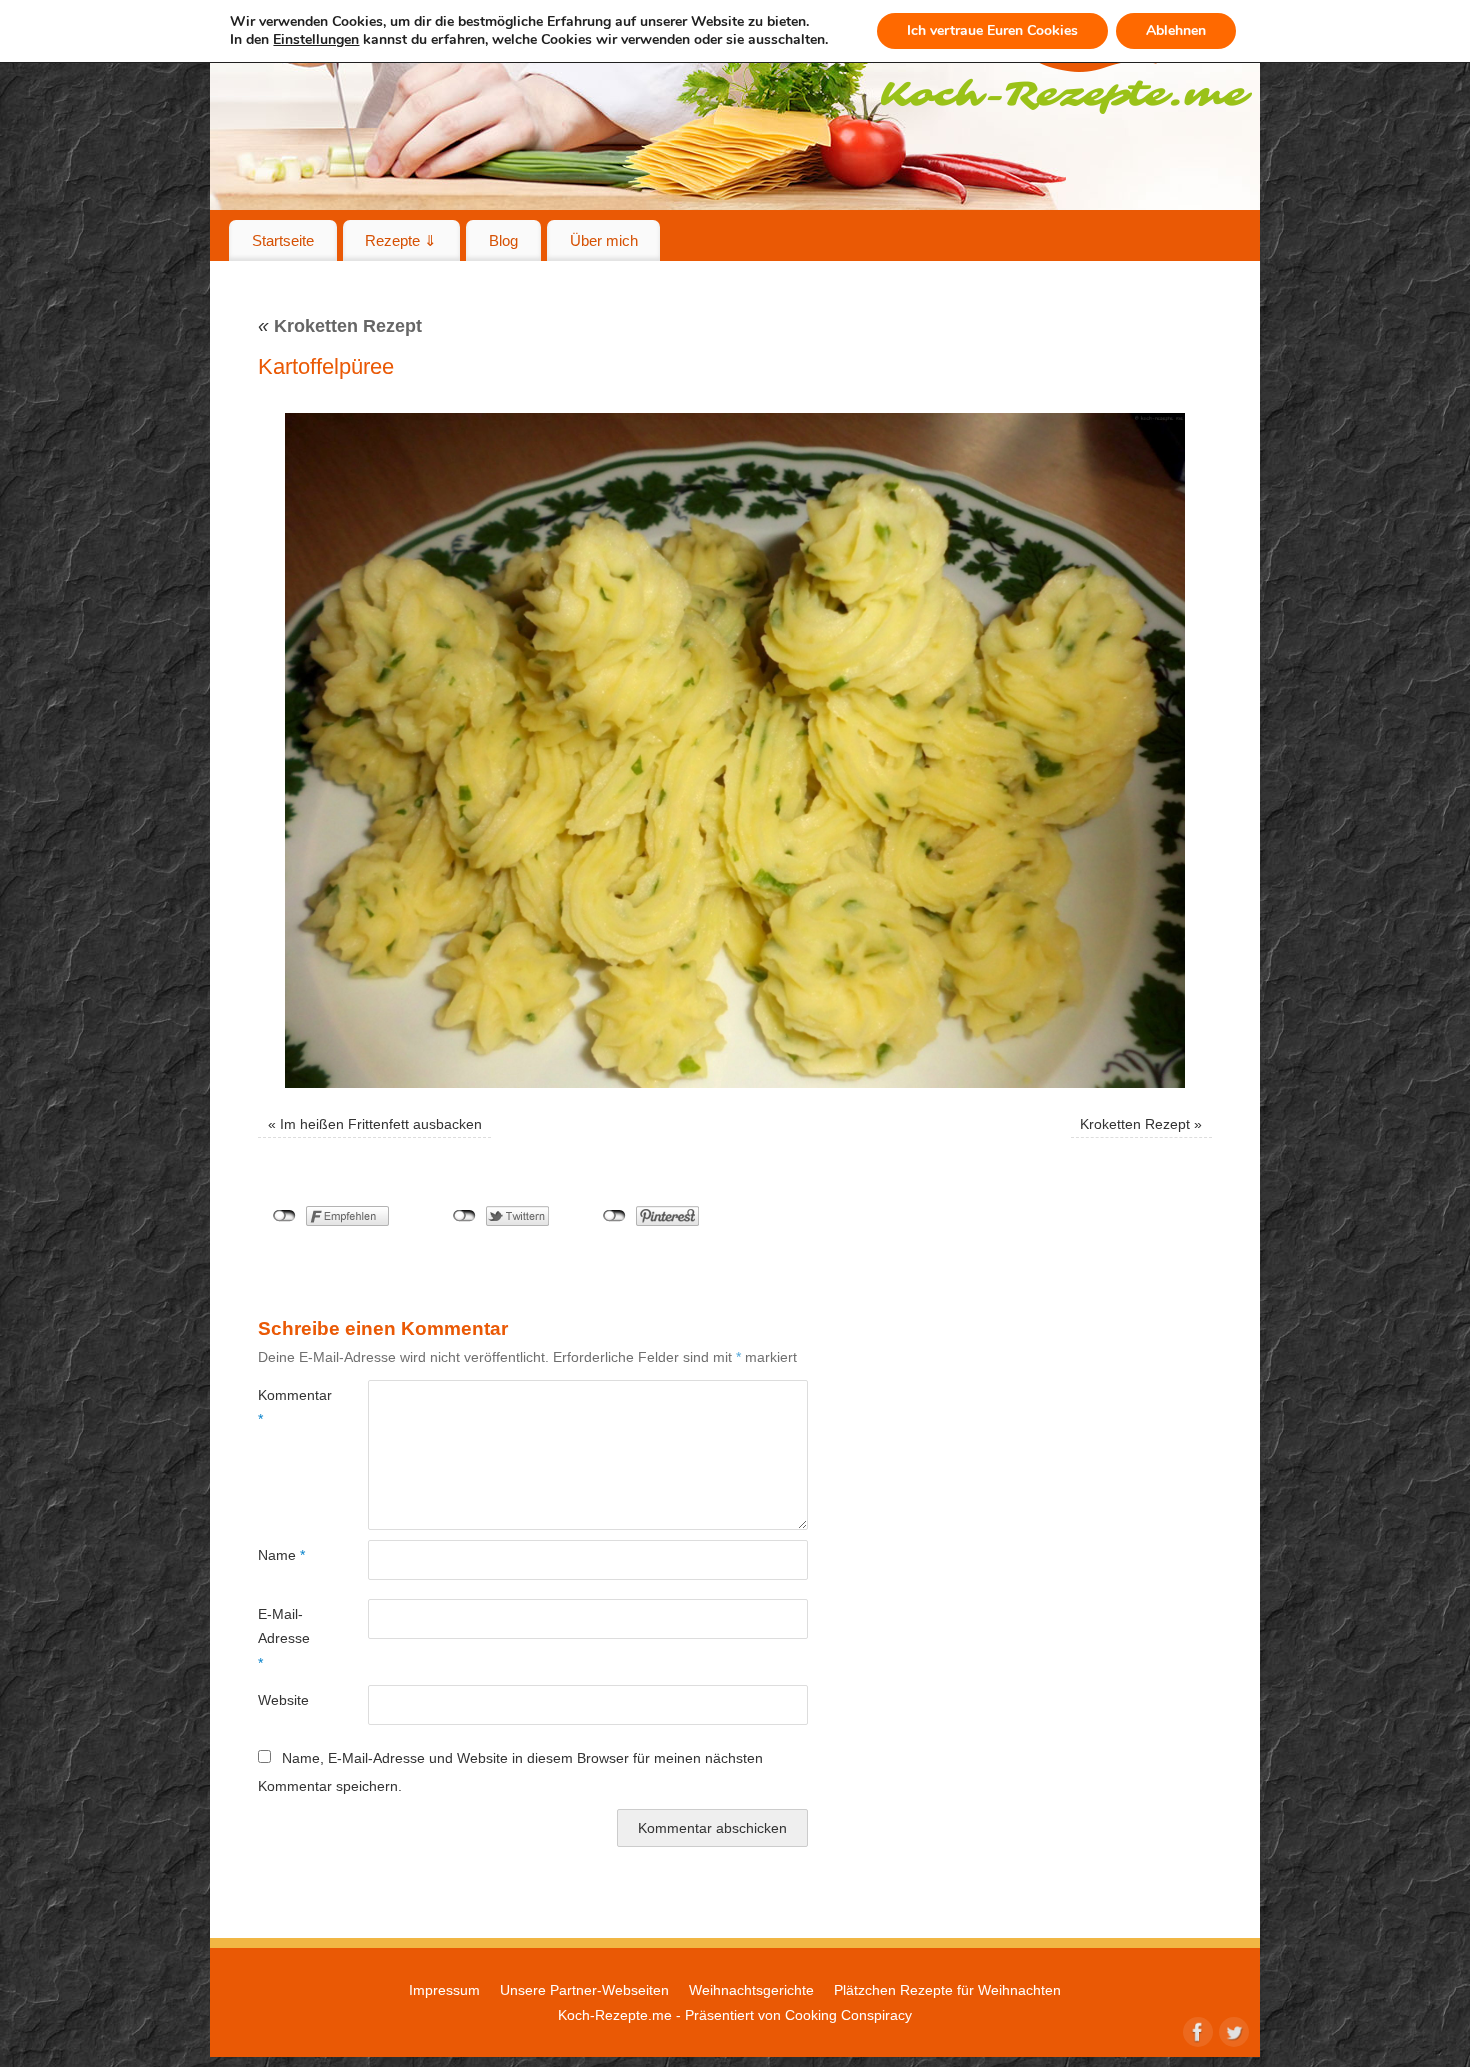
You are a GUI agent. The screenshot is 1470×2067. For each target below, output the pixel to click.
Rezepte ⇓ (401, 240)
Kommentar (285, 1407)
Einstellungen (316, 40)
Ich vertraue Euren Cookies (992, 30)
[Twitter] (1232, 2030)
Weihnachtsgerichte (751, 1990)
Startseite (283, 240)
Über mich (604, 240)
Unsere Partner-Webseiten (584, 1990)
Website (283, 1700)
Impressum (444, 1990)
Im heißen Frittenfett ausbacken (381, 1124)
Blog (503, 240)
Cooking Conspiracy (848, 2015)
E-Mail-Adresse (284, 1638)
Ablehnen (1176, 30)
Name (281, 1555)
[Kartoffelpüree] (735, 750)
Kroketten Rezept (340, 326)
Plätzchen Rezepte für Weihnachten (947, 1990)
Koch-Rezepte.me (615, 2015)
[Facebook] (1196, 2030)
